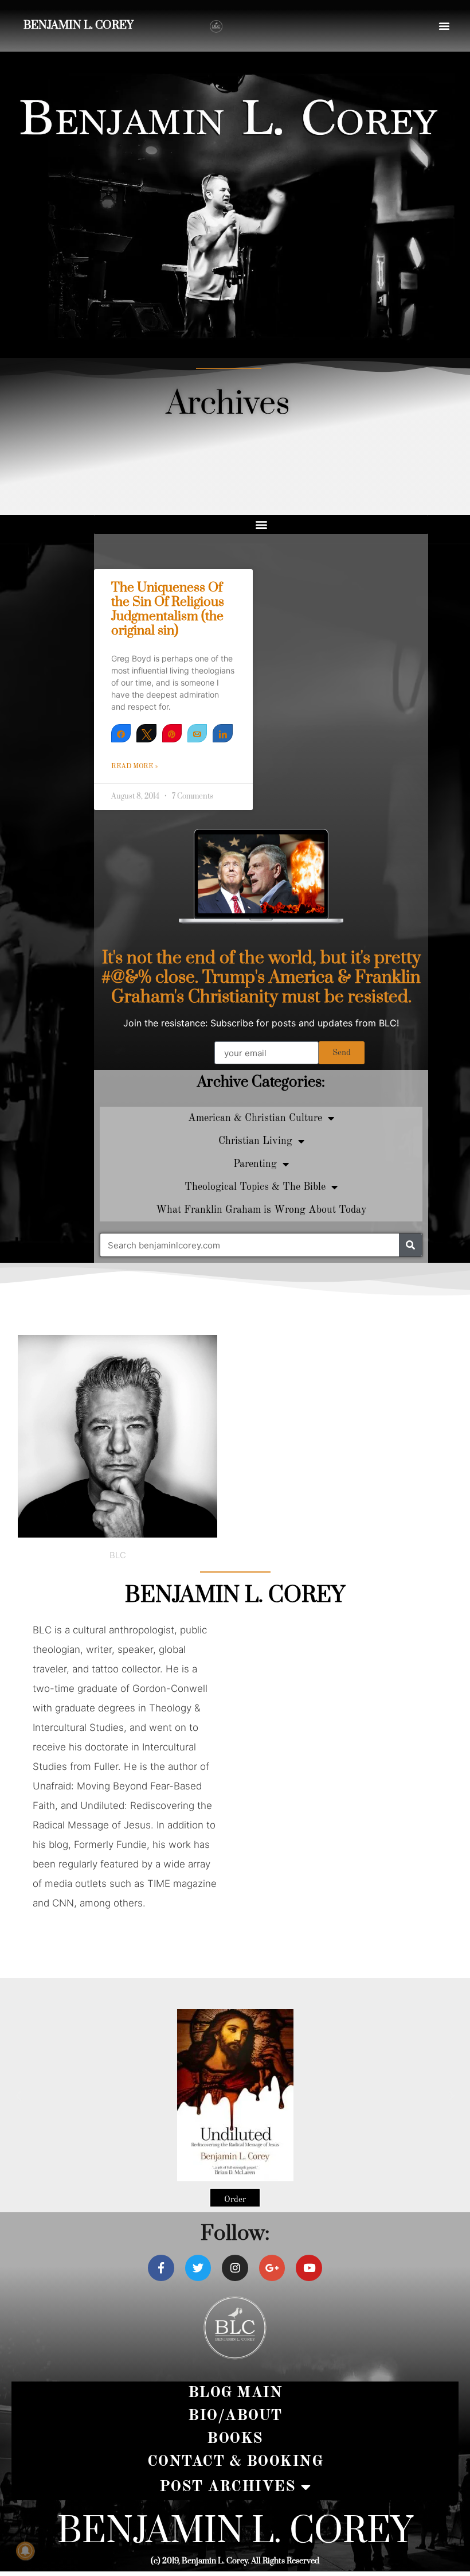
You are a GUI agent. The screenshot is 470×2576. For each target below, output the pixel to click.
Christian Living (255, 1141)
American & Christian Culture (255, 1118)
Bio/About (235, 2416)
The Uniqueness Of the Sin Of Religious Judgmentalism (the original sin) (168, 610)
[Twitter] (198, 2268)
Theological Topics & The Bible (255, 1187)
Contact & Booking (235, 2462)
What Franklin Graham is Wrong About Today (261, 1210)
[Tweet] (146, 733)
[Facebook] (161, 2268)
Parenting (255, 1164)
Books (235, 2439)
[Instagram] (235, 2268)
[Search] (410, 1245)
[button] (444, 26)
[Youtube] (309, 2268)
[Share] (121, 733)
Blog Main (235, 2393)
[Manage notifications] (25, 2551)
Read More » (135, 766)
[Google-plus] (272, 2268)
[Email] (197, 733)
